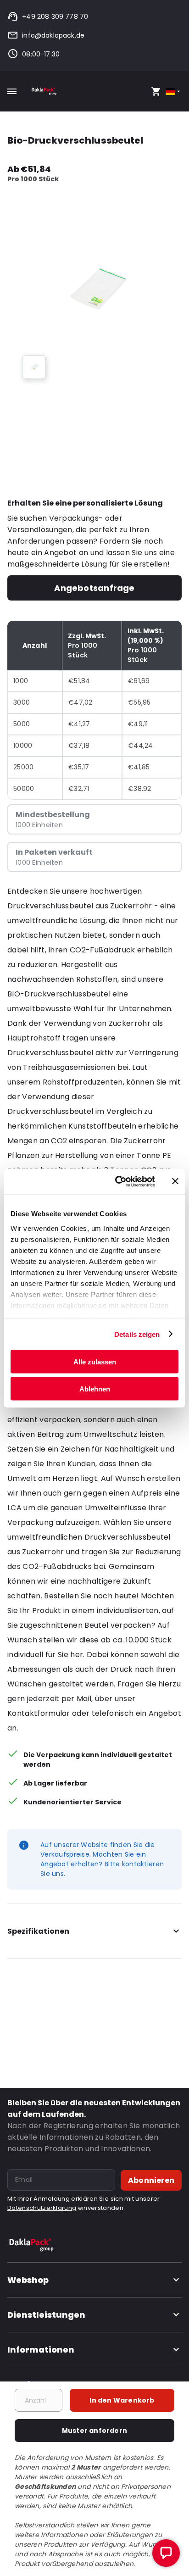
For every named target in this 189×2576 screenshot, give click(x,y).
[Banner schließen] (175, 1181)
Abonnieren (151, 2180)
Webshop (28, 2280)
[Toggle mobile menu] (12, 91)
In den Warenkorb (122, 2400)
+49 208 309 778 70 (55, 17)
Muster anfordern (94, 2431)
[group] (34, 367)
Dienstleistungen (46, 2315)
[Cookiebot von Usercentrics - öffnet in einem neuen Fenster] (117, 1181)
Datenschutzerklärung (42, 2208)
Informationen (41, 2350)
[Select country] (174, 92)
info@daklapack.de (53, 35)
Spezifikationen (38, 1931)
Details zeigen (137, 1334)
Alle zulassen (95, 1362)
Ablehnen (95, 1388)
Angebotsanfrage (94, 588)
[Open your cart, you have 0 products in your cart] (156, 91)
